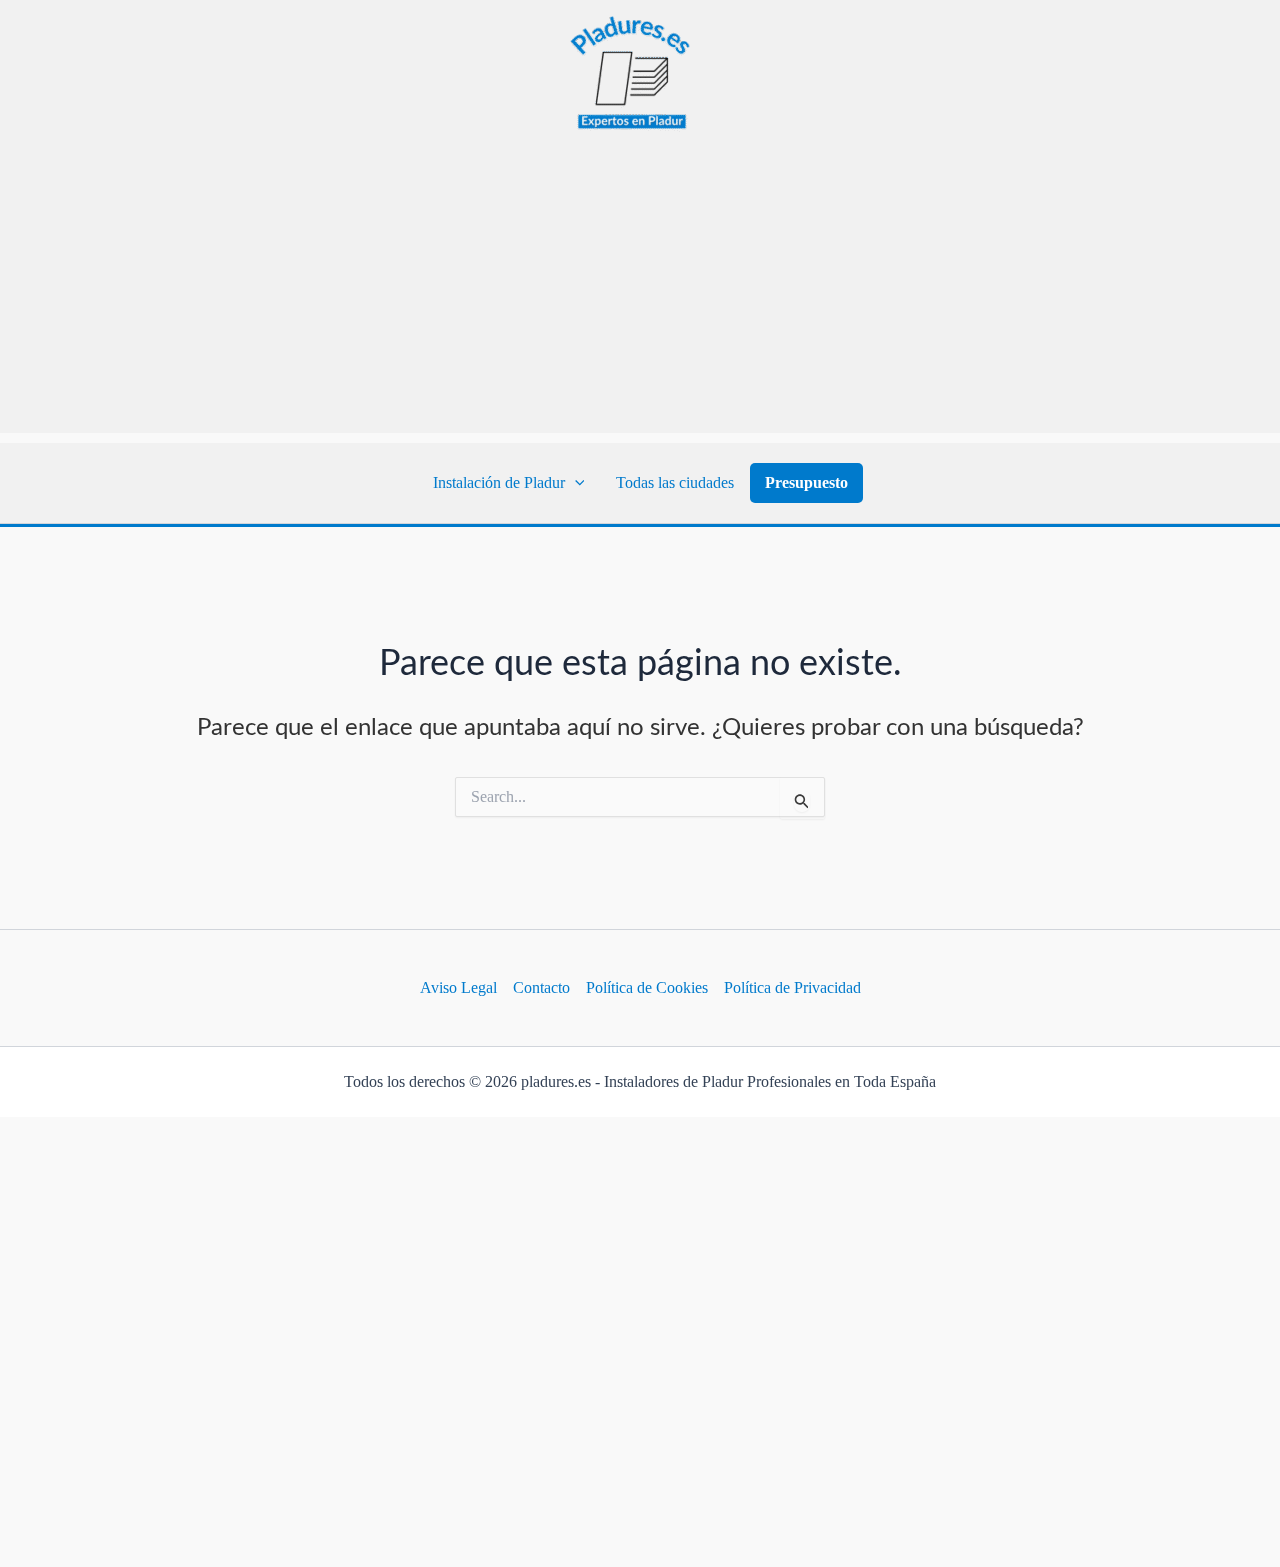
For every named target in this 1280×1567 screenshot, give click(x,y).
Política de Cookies (647, 987)
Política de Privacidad (792, 987)
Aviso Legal (458, 987)
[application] (575, 483)
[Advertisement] (640, 293)
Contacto (541, 987)
